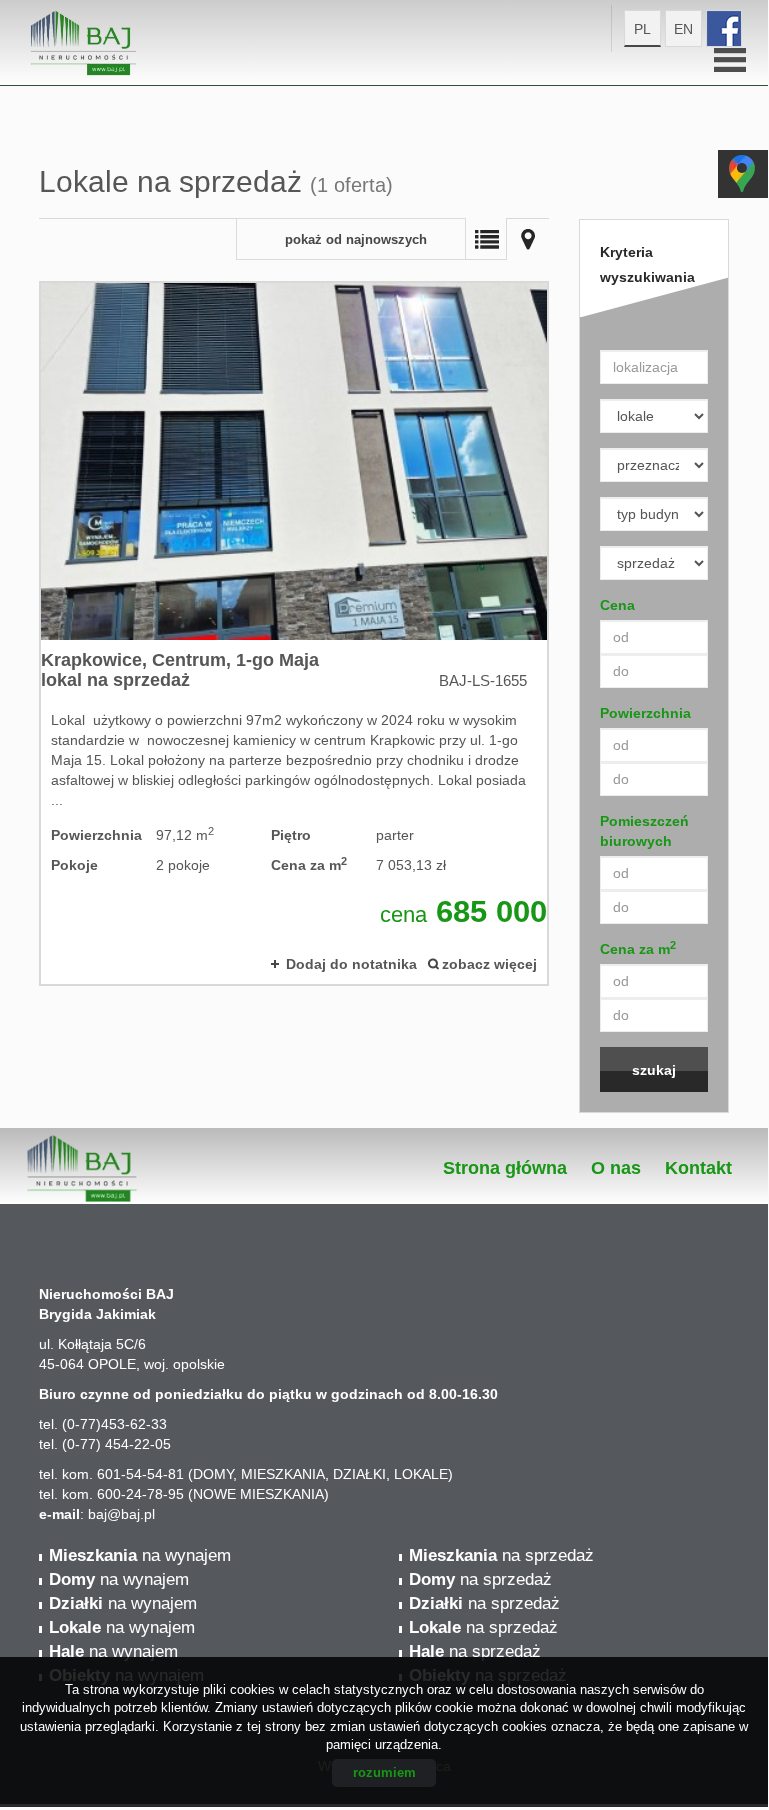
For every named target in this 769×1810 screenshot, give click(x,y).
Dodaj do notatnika (351, 964)
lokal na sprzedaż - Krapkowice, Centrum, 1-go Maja (294, 633)
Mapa (528, 239)
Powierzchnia (645, 713)
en (683, 29)
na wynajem (140, 1555)
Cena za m (638, 948)
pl (642, 29)
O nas (616, 1168)
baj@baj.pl (121, 1514)
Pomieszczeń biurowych (644, 831)
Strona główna (505, 1168)
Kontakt (698, 1168)
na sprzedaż (501, 1555)
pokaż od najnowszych (356, 240)
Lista (486, 239)
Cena (617, 605)
